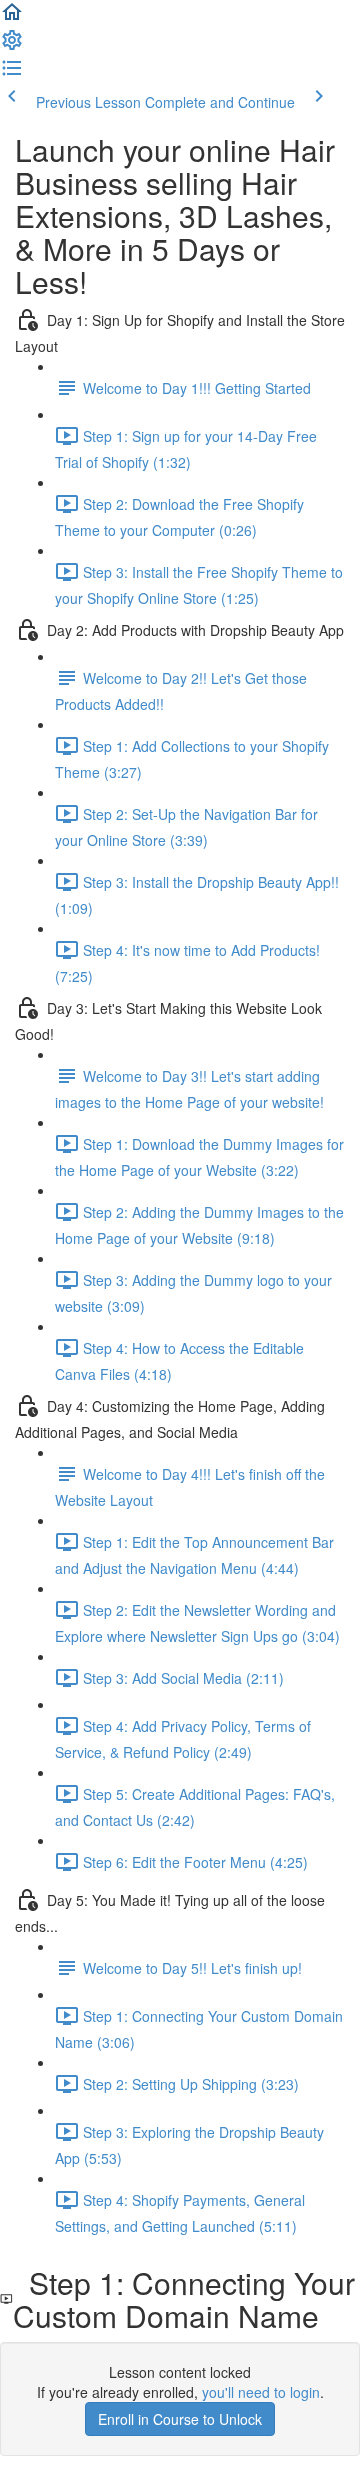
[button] (12, 18)
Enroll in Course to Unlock (180, 2419)
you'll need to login (261, 2392)
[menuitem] (12, 46)
